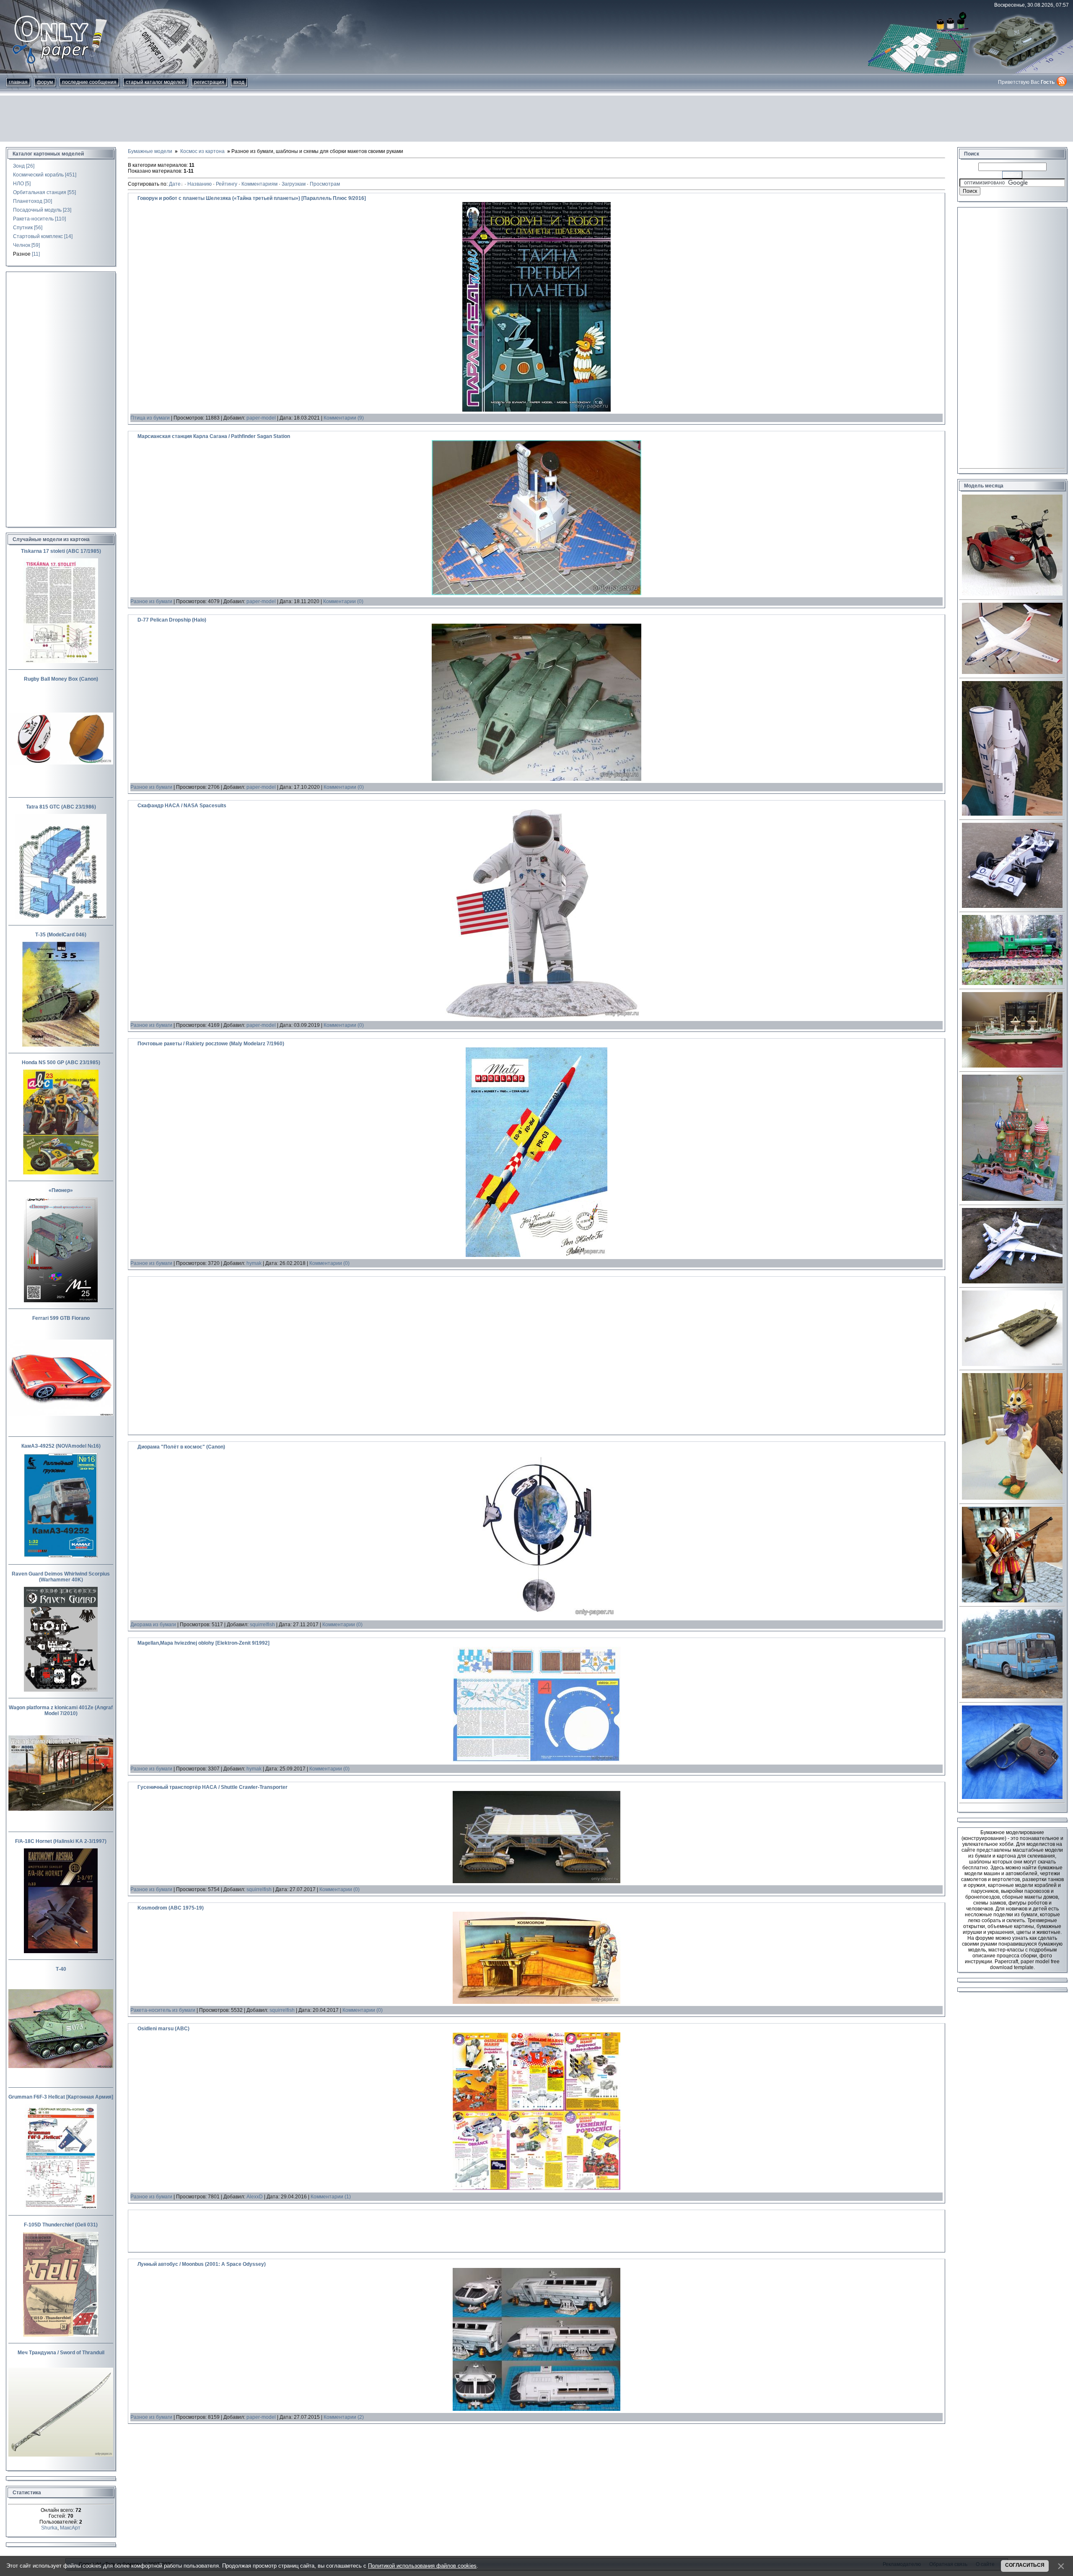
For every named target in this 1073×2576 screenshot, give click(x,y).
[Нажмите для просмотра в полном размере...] (536, 410)
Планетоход (28, 201)
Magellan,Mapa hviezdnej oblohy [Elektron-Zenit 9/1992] (203, 1643)
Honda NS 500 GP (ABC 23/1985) (61, 1063)
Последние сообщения (89, 82)
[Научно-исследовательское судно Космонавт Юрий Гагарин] (1012, 1066)
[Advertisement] (536, 119)
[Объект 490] (1012, 1364)
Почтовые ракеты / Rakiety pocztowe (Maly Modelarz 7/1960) (211, 1044)
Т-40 (61, 1969)
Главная (18, 82)
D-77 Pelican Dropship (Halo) (172, 620)
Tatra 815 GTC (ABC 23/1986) (61, 807)
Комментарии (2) (344, 2417)
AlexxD (255, 2197)
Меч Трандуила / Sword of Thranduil (61, 2353)
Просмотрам (325, 184)
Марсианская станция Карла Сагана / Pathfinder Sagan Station (214, 436)
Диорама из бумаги (153, 1625)
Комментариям (259, 184)
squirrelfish (262, 1625)
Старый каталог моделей (155, 82)
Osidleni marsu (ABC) (163, 2029)
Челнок (22, 245)
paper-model (261, 418)
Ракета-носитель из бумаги (163, 2010)
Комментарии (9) (344, 418)
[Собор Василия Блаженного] (1012, 1199)
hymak (254, 1263)
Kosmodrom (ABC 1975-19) (171, 1908)
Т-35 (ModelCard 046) (61, 935)
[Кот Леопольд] (1012, 1498)
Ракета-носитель (33, 219)
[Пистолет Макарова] (1012, 1797)
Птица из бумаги (150, 418)
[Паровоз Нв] (1012, 983)
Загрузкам (294, 184)
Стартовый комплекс (38, 236)
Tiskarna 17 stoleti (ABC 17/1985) (61, 551)
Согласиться (1025, 2565)
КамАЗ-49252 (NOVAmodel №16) (61, 1446)
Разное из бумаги (151, 601)
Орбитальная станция (40, 192)
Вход (239, 82)
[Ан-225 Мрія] (1012, 1282)
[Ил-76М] (1012, 672)
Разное (22, 254)
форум (45, 82)
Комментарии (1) (331, 2197)
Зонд (19, 166)
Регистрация (209, 82)
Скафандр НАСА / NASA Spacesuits (182, 806)
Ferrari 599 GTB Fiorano (61, 1318)
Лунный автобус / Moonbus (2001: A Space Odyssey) (202, 2264)
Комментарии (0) (343, 601)
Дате (175, 184)
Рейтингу (227, 184)
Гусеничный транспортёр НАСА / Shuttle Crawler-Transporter (213, 1787)
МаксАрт (70, 2528)
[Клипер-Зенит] (1012, 814)
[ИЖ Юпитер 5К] (1012, 594)
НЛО (18, 184)
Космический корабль (38, 175)
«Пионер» (61, 1190)
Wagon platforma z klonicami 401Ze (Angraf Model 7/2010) (61, 1710)
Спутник (23, 228)
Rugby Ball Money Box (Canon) (61, 679)
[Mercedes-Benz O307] (1012, 1697)
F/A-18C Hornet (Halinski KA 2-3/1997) (61, 1841)
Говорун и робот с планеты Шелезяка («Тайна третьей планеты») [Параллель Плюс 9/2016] (252, 198)
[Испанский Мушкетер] (1012, 1601)
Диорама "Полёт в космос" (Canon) (181, 1447)
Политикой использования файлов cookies (422, 2566)
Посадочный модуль (37, 210)
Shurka (49, 2528)
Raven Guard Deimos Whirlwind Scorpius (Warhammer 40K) (61, 1577)
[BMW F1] (1012, 906)
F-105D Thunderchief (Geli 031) (61, 2225)
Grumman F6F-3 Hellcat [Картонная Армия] (61, 2097)
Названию (200, 184)
